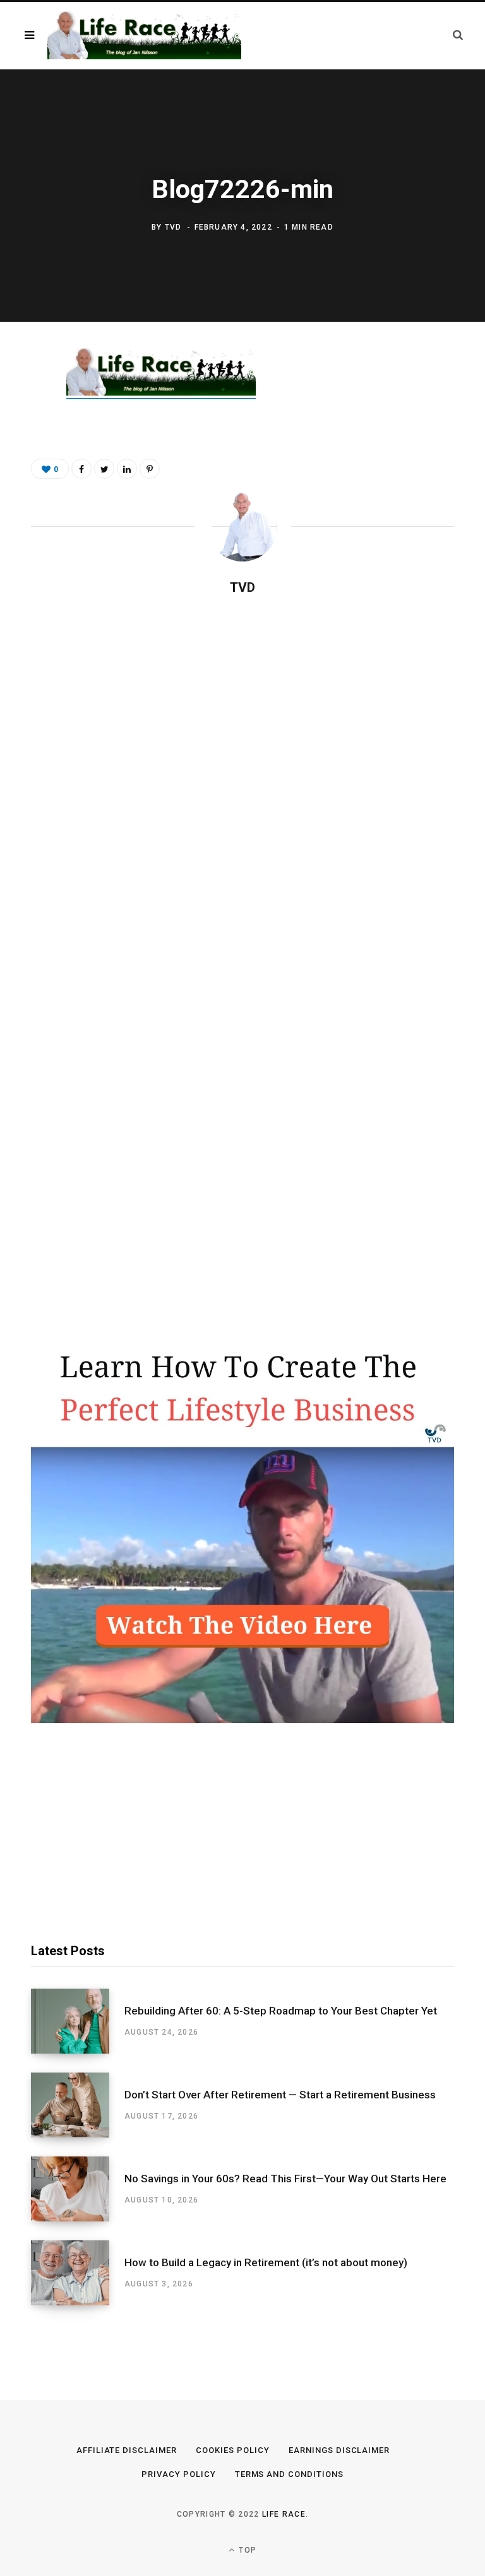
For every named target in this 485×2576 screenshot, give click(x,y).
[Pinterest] (22, 462)
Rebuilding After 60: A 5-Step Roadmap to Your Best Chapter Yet (281, 2011)
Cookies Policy (233, 2450)
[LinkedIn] (127, 469)
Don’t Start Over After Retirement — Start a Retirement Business (280, 2095)
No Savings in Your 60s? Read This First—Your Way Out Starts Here (285, 2179)
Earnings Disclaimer (339, 2450)
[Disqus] (242, 768)
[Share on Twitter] (22, 429)
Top (246, 2550)
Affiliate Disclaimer (127, 2450)
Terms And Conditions (290, 2474)
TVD (173, 227)
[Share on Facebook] (22, 396)
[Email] (22, 496)
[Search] (458, 35)
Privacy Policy (179, 2474)
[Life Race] (144, 36)
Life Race (284, 2514)
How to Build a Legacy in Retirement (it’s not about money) (266, 2262)
